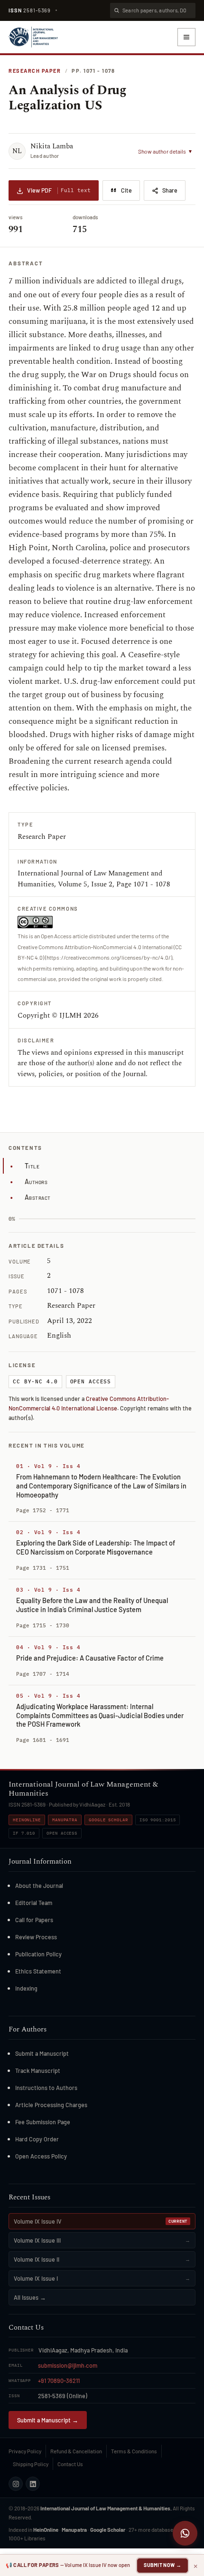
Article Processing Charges (51, 2105)
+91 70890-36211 (59, 2381)
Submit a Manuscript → (48, 2420)
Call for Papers (34, 1920)
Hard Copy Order (37, 2139)
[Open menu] (186, 37)
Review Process (36, 1937)
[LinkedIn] (33, 2484)
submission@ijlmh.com (68, 2365)
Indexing (26, 1988)
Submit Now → (162, 2565)
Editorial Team (34, 1903)
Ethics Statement (38, 1971)
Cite (126, 190)
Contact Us (70, 2464)
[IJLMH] (33, 37)
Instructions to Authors (46, 2088)
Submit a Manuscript (42, 2053)
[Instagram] (16, 2484)
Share (170, 190)
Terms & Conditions (134, 2451)
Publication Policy (38, 1954)
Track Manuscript (38, 2071)
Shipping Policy (31, 2464)
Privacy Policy (25, 2451)
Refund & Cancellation (76, 2451)
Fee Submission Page (43, 2122)
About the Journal (39, 1886)
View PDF (59, 190)
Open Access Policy (41, 2156)
